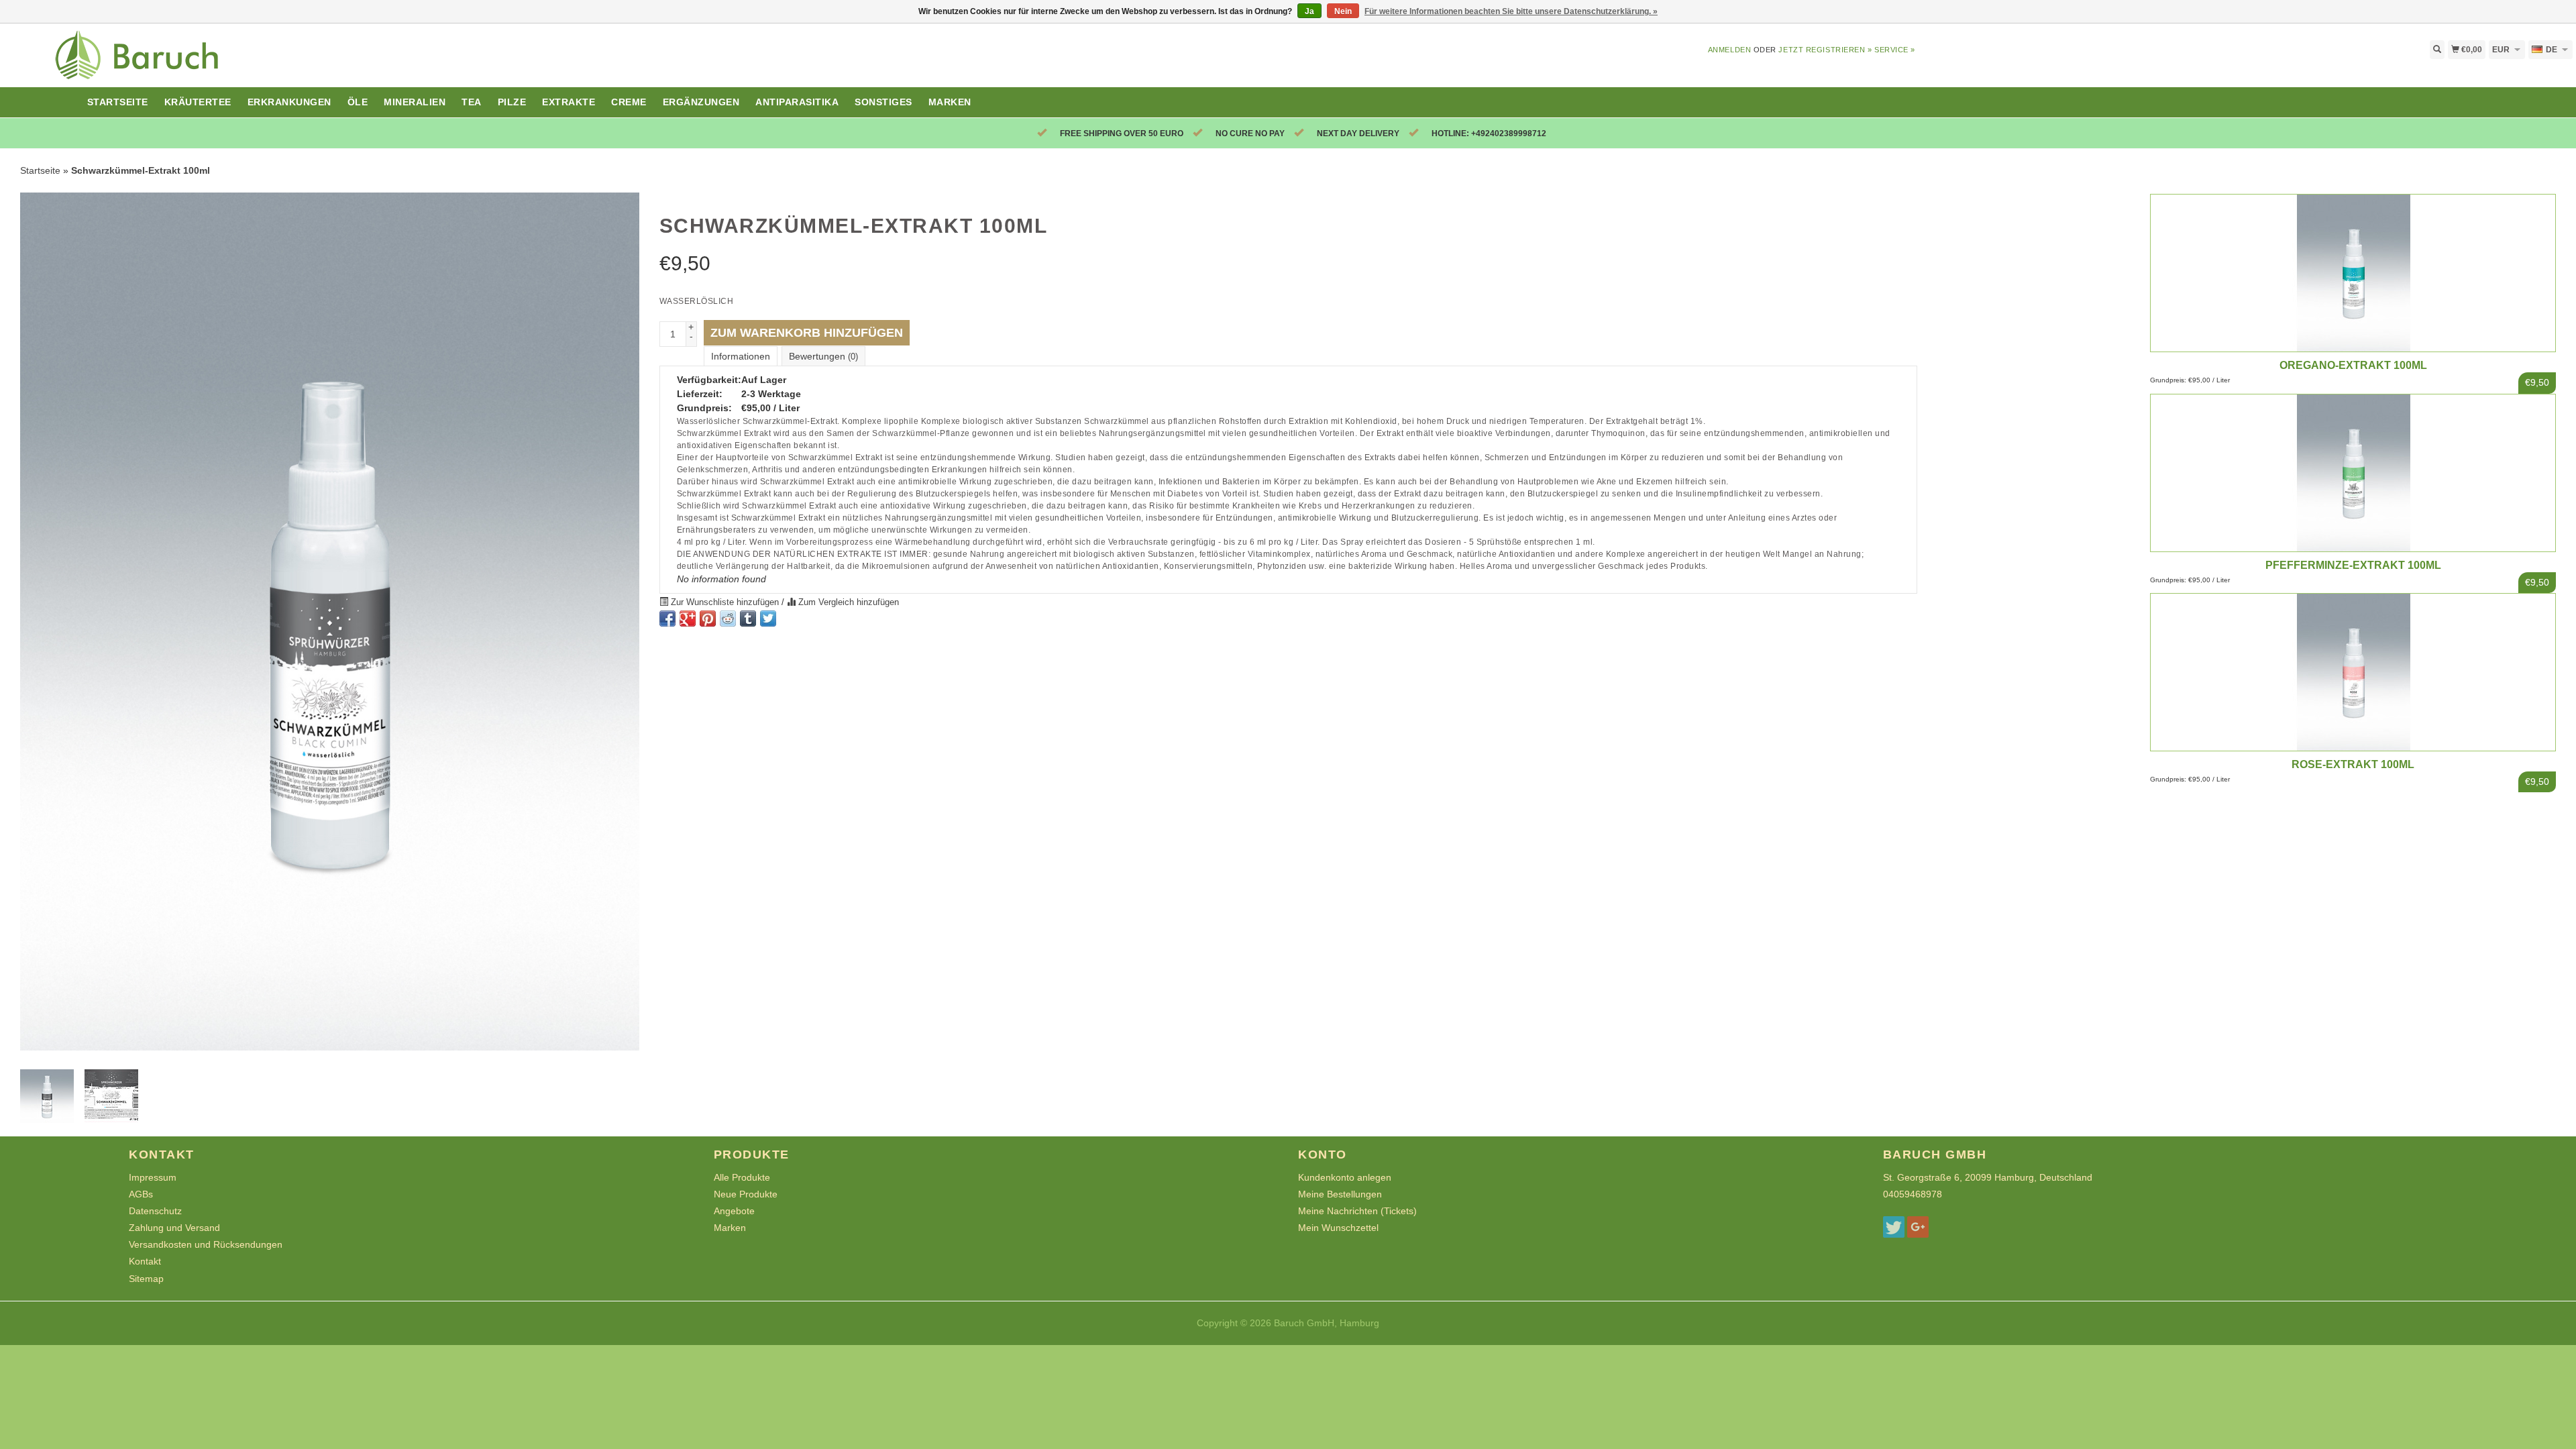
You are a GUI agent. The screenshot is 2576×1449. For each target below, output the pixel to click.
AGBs (141, 1194)
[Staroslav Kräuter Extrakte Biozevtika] (322, 63)
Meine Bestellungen (1340, 1194)
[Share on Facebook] (667, 619)
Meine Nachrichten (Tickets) (1357, 1211)
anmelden (1729, 50)
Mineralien (415, 102)
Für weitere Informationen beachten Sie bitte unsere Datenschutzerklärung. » (1511, 11)
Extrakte (569, 102)
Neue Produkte (746, 1194)
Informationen (741, 356)
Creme (629, 102)
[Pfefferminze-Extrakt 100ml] (2353, 472)
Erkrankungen (289, 102)
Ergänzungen (701, 102)
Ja (1309, 11)
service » (1895, 50)
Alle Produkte (742, 1177)
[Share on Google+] (688, 619)
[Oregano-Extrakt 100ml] (2353, 272)
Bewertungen (823, 356)
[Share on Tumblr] (748, 619)
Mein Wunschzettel (1338, 1228)
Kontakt (145, 1261)
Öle (358, 102)
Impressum (153, 1177)
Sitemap (146, 1279)
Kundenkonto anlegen (1345, 1177)
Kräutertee (198, 102)
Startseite (118, 102)
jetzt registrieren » (1825, 50)
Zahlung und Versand (174, 1228)
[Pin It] (708, 619)
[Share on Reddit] (728, 619)
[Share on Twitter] (768, 619)
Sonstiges (883, 102)
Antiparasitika (797, 102)
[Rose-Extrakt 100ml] (2353, 671)
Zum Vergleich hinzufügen (847, 602)
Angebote (734, 1211)
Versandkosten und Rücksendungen (206, 1244)
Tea (472, 102)
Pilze (512, 102)
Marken (950, 102)
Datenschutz (155, 1211)
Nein (1343, 11)
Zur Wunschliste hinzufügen (725, 602)
